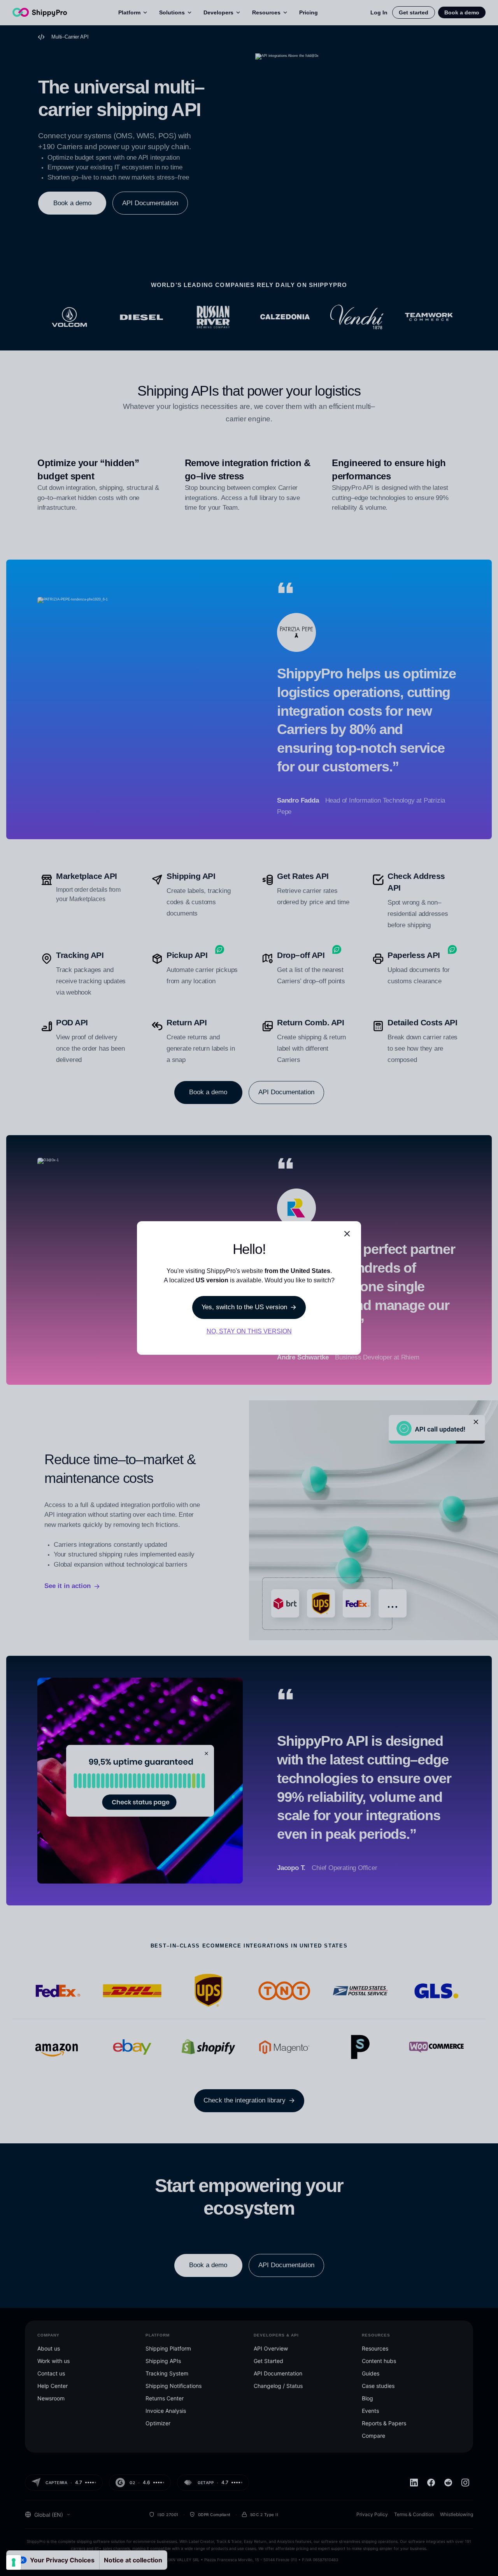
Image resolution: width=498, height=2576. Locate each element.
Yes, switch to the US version (244, 1307)
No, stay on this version (249, 1331)
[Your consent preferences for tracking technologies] (14, 2562)
